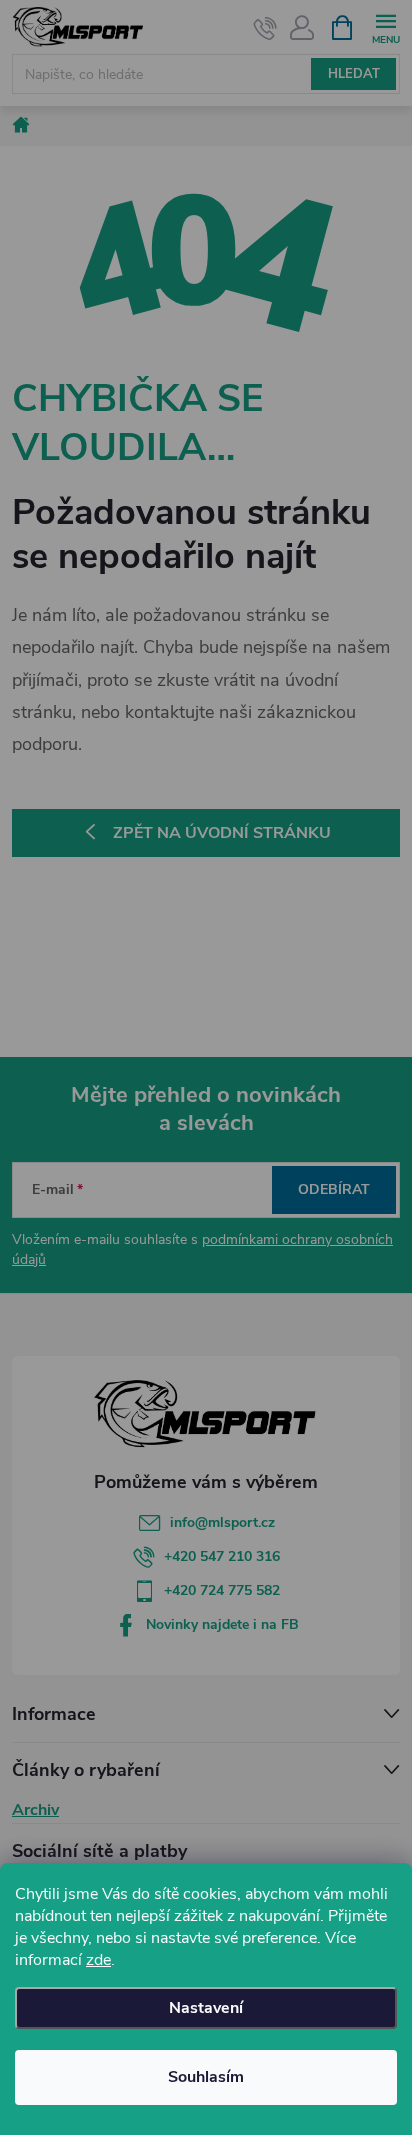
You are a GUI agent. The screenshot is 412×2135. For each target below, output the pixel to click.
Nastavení (206, 2008)
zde (98, 1960)
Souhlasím (206, 2077)
